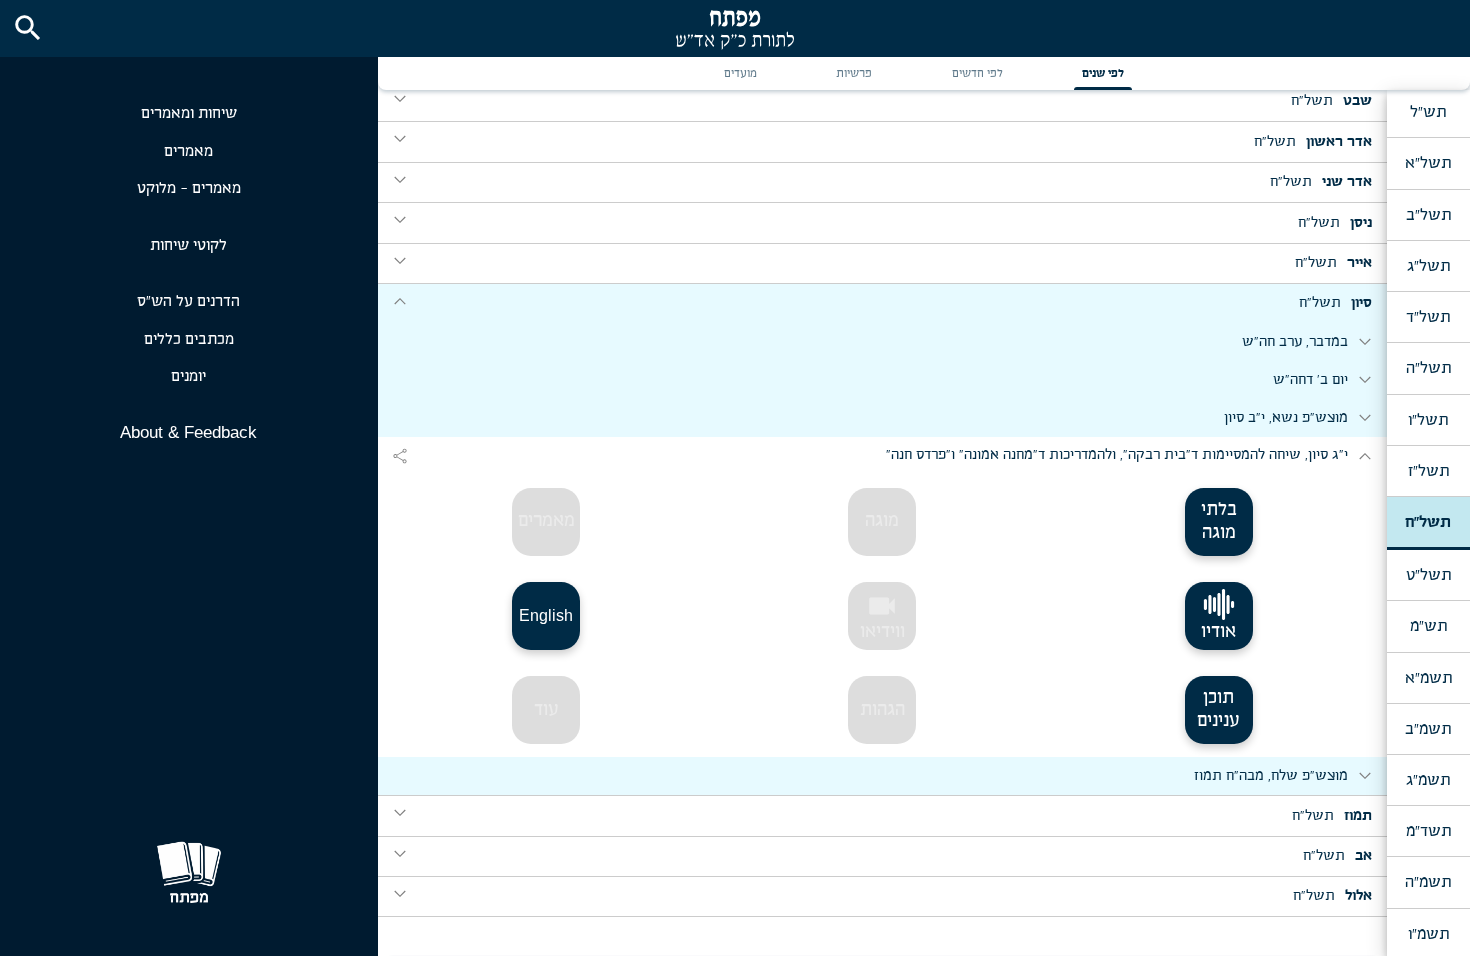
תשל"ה (1428, 368)
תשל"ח (1428, 522)
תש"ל (1428, 112)
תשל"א (1428, 163)
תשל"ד (1428, 317)
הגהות (882, 710)
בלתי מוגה (1219, 521)
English (546, 615)
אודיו (1218, 632)
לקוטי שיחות (188, 245)
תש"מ (1428, 626)
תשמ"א (1428, 678)
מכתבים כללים (189, 339)
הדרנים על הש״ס (188, 301)
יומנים (188, 376)
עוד (546, 710)
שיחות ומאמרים (189, 113)
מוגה (882, 521)
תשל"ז (1428, 471)
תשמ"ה (1428, 882)
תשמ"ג (1428, 780)
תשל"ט (1428, 575)
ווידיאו (882, 616)
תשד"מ (1428, 831)
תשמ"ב (1428, 729)
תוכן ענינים (1218, 709)
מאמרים (188, 151)
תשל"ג (1428, 266)
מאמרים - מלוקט (189, 188)
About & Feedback (188, 432)
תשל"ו (1428, 420)
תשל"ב (1428, 215)
